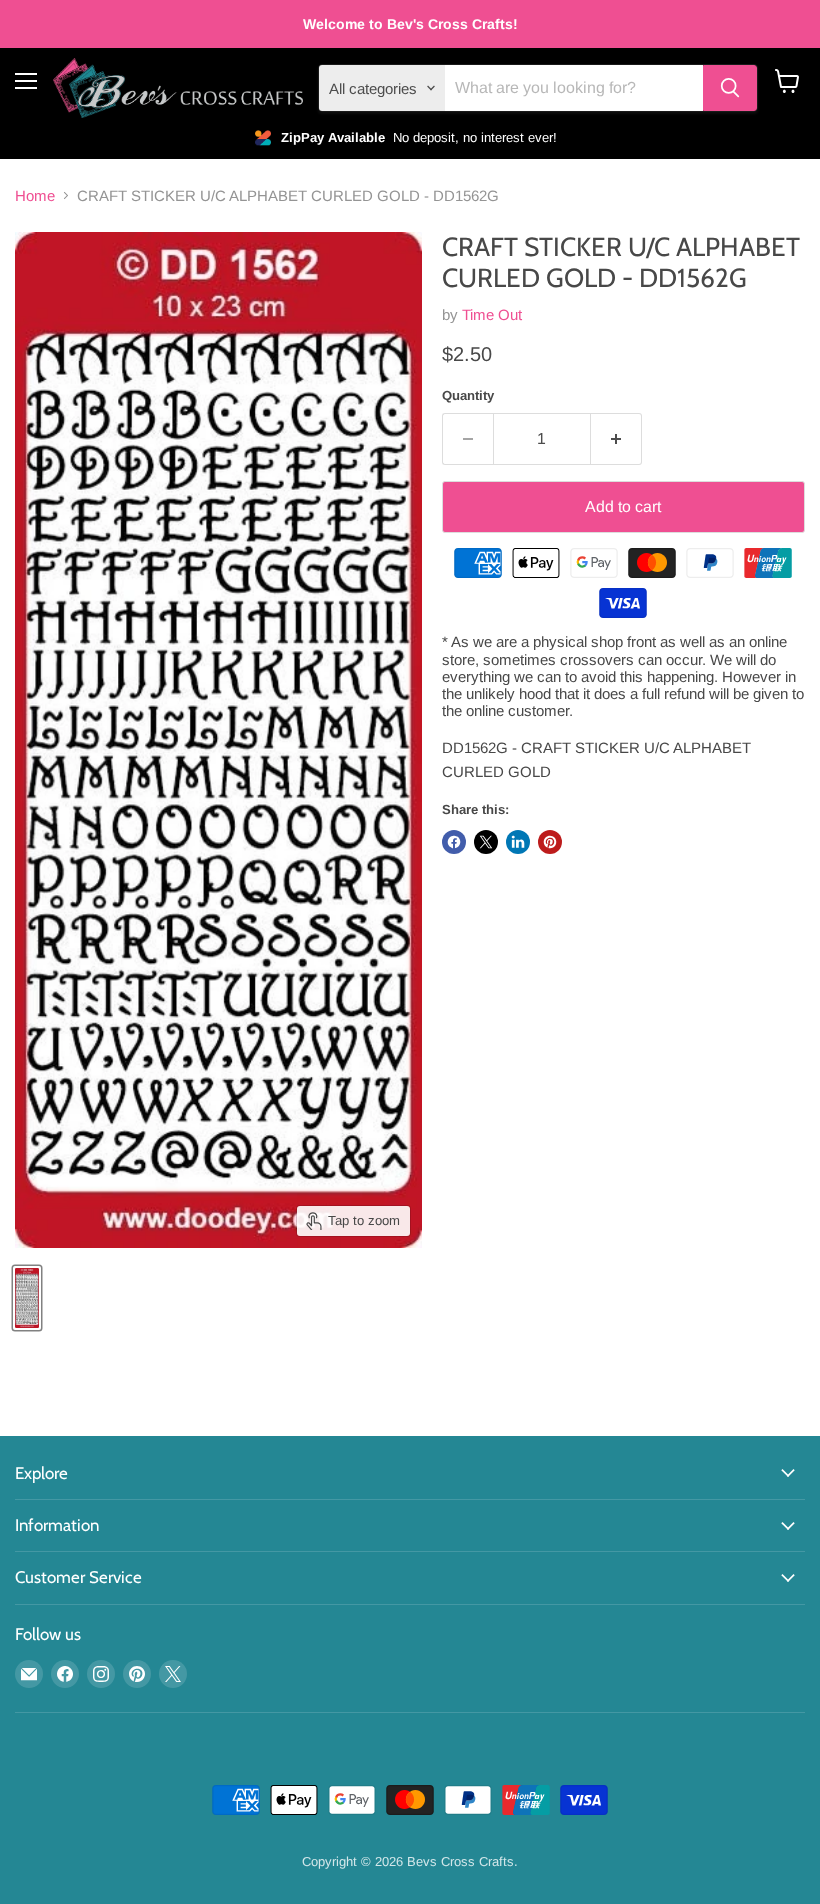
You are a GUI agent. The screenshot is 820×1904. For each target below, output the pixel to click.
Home (35, 195)
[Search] (730, 88)
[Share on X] (486, 842)
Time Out (492, 314)
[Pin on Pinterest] (550, 842)
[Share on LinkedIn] (518, 842)
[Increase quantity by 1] (616, 439)
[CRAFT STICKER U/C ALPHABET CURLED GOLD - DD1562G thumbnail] (27, 1298)
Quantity (468, 395)
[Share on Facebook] (454, 842)
